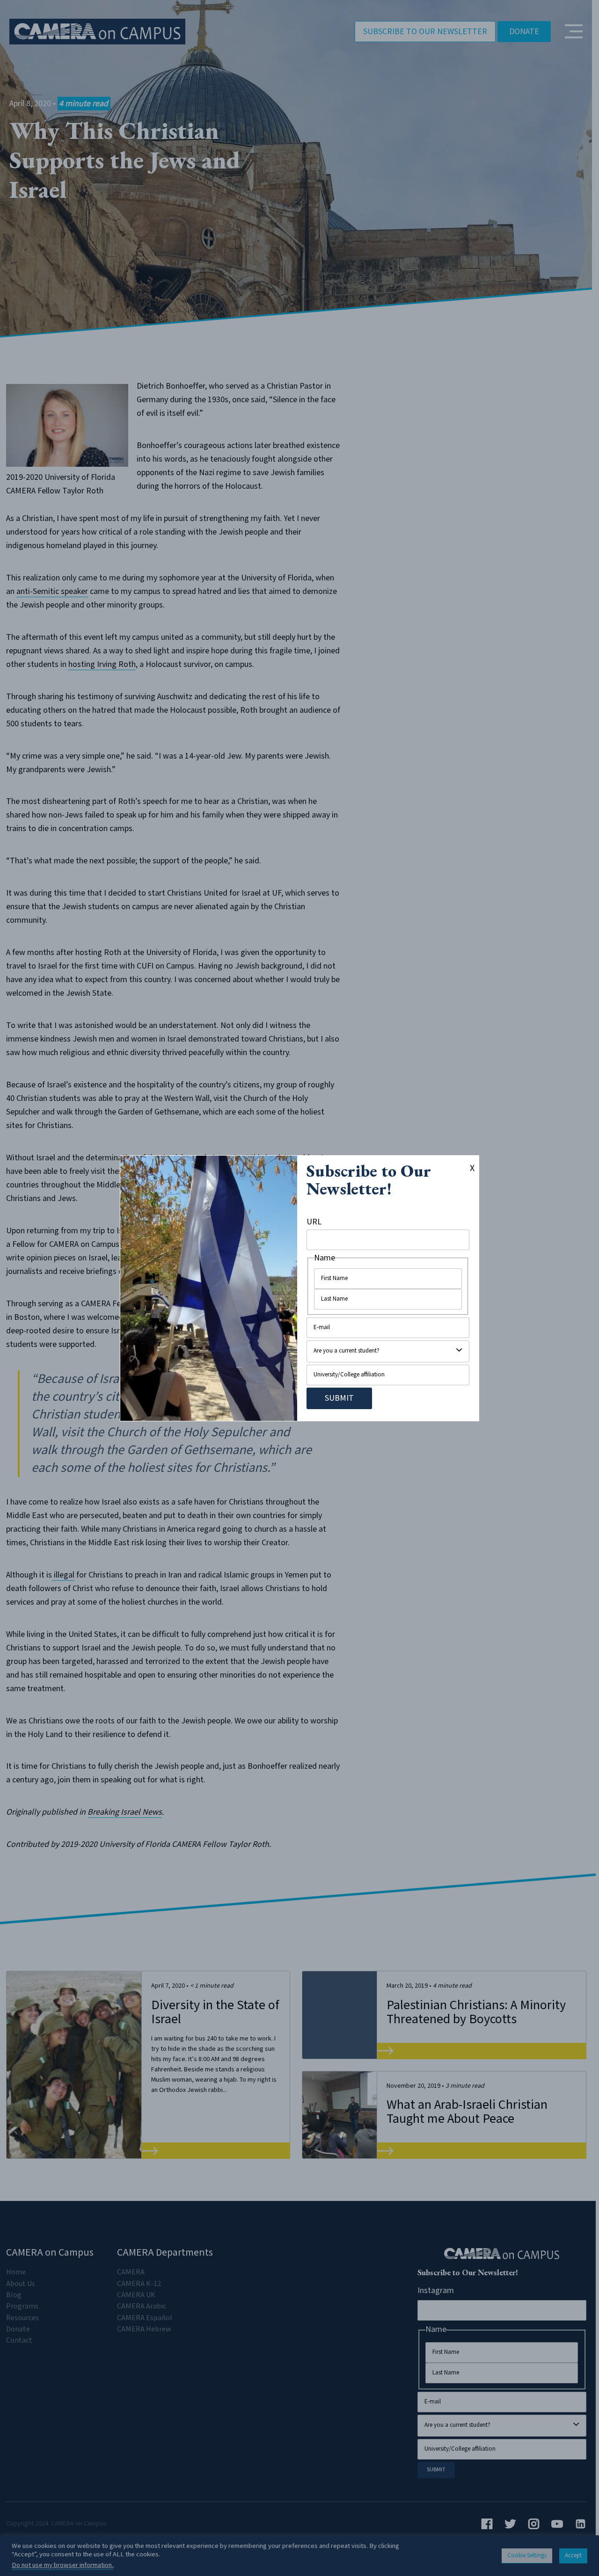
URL (314, 1222)
